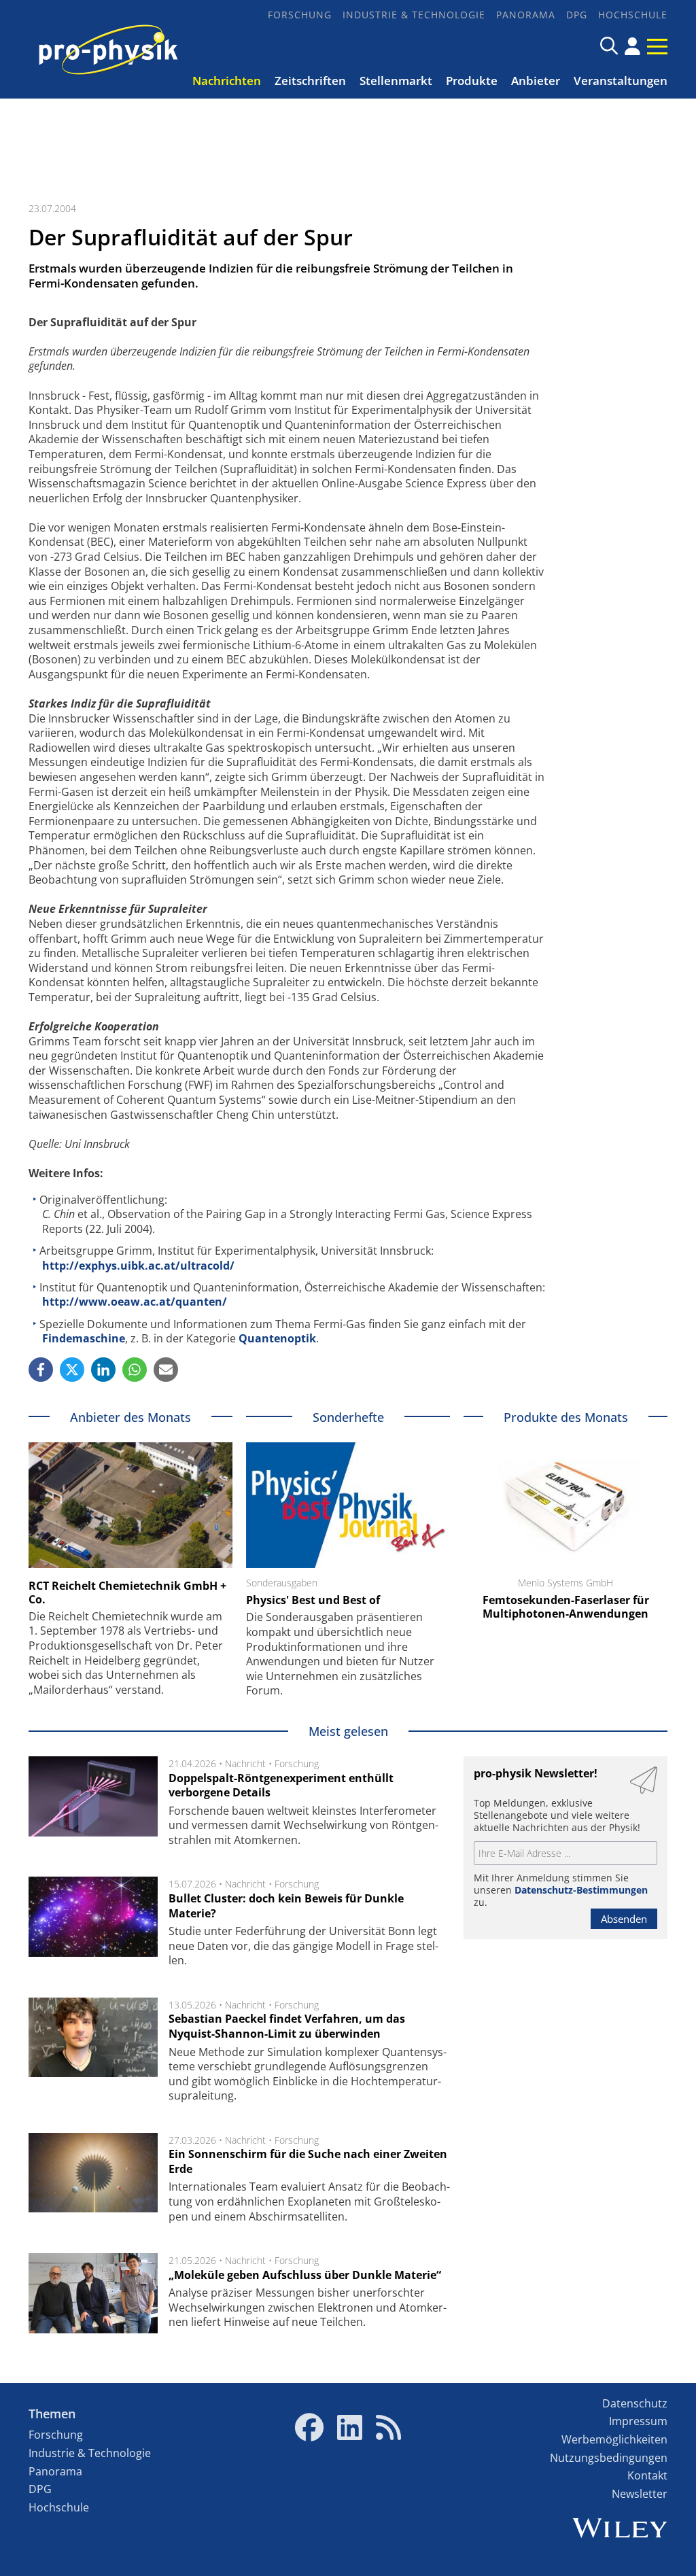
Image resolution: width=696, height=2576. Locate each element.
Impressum (638, 2421)
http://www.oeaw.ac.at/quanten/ (135, 1302)
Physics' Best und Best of (313, 1600)
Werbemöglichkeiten (614, 2439)
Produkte (472, 81)
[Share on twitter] (72, 1370)
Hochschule (633, 15)
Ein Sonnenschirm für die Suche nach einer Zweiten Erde (308, 2161)
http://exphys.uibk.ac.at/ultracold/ (138, 1266)
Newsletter (640, 2494)
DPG (577, 15)
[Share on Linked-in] (103, 1370)
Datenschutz (635, 2403)
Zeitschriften (310, 81)
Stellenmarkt (396, 81)
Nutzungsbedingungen (609, 2458)
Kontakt (647, 2475)
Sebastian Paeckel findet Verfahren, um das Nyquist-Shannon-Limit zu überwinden (287, 2026)
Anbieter (536, 81)
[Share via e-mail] (166, 1370)
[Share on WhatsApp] (135, 1370)
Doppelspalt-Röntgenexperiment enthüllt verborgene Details (281, 1786)
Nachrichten (227, 81)
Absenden (624, 1919)
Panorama (526, 15)
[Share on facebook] (41, 1370)
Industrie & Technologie (414, 15)
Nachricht (245, 1763)
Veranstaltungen (621, 81)
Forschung (300, 15)
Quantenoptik (277, 1338)
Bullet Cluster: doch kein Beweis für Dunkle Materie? (286, 1906)
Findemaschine (84, 1338)
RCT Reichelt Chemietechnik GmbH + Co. (127, 1592)
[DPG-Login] (632, 46)
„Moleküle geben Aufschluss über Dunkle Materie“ (305, 2275)
